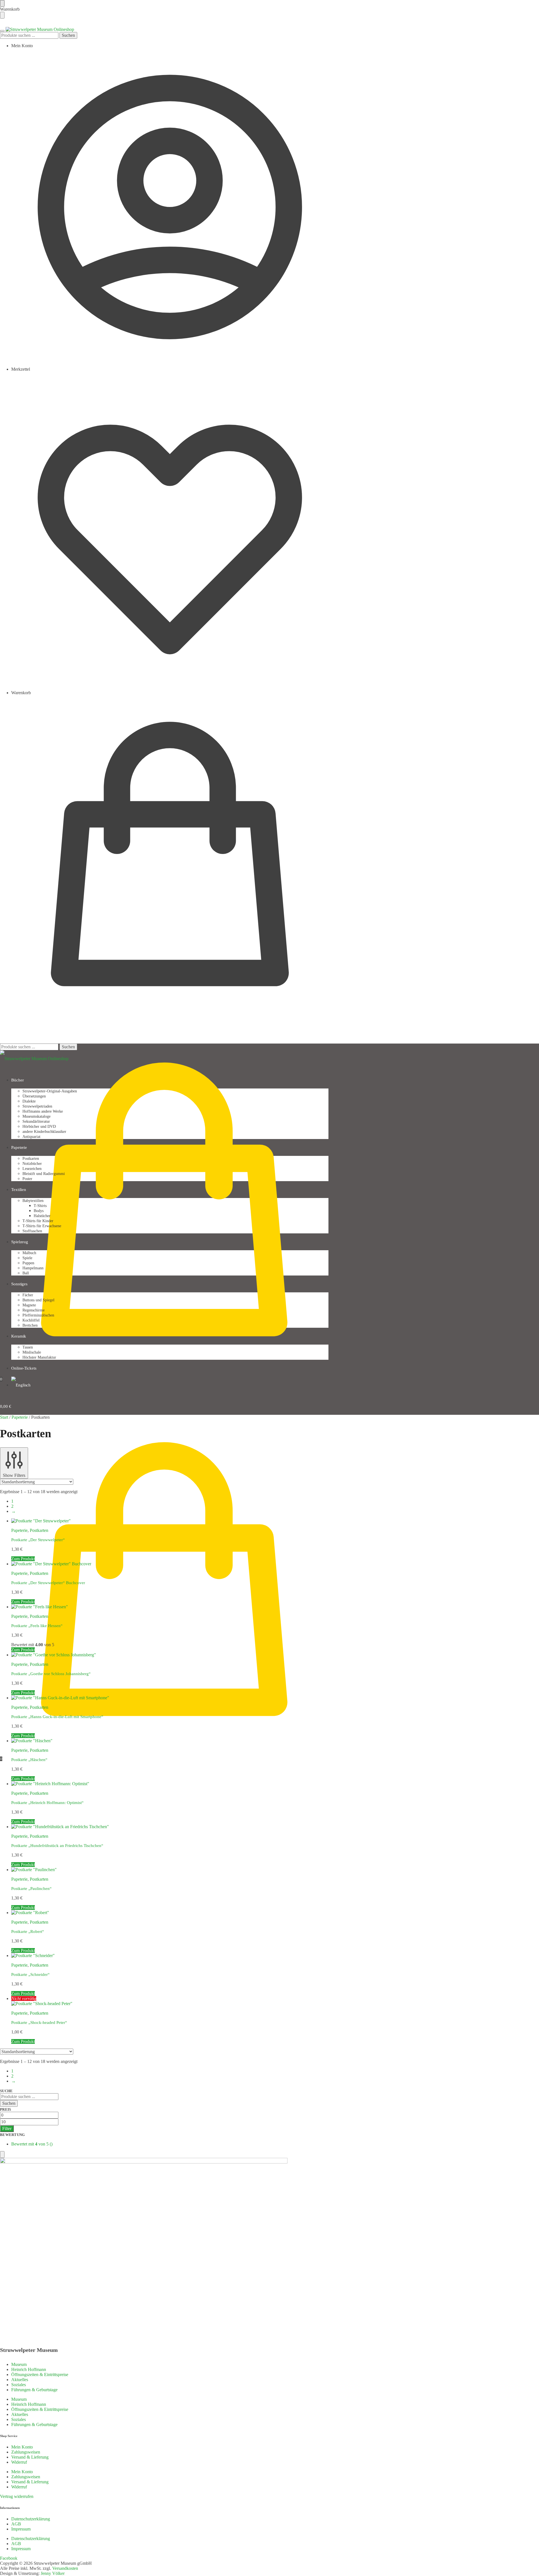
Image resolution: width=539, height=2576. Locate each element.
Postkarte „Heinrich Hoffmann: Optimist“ (47, 1803)
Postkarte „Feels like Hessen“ (37, 1626)
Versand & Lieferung (30, 2457)
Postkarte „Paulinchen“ (31, 1889)
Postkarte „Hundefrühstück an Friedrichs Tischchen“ (57, 1846)
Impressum (21, 2529)
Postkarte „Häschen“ (29, 1760)
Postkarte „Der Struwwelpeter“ (38, 1540)
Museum (19, 2364)
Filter (7, 2129)
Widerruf (19, 2462)
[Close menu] (2, 3)
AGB (16, 2524)
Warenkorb (21, 693)
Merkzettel (21, 369)
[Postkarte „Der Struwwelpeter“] (41, 1521)
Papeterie (20, 1417)
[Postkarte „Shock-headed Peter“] (42, 2004)
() (32, 2144)
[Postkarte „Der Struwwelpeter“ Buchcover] (51, 1564)
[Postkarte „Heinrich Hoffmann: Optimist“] (50, 1784)
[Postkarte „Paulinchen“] (34, 1870)
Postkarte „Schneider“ (30, 1974)
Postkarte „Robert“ (28, 1932)
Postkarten (39, 1530)
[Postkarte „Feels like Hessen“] (40, 1607)
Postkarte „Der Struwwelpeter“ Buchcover (48, 1583)
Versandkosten (65, 2568)
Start (4, 1417)
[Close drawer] (2, 15)
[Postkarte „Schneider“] (33, 1956)
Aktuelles (20, 2380)
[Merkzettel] (531, 8)
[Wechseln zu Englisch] (21, 1385)
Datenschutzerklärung (31, 2519)
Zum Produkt (23, 1559)
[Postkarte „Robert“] (30, 1913)
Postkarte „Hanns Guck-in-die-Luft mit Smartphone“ (57, 1717)
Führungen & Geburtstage (34, 2390)
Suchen (68, 35)
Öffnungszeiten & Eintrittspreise (40, 2375)
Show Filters (14, 1475)
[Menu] (2, 31)
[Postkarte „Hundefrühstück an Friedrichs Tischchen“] (60, 1827)
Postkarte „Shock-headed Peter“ (39, 2022)
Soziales (19, 2385)
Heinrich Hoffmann (29, 2369)
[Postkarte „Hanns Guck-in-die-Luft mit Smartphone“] (60, 1698)
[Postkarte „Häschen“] (32, 1741)
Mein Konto (22, 46)
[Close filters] (2, 2154)
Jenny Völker (53, 2573)
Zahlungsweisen (26, 2452)
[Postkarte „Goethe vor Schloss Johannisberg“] (54, 1655)
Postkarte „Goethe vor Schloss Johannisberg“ (51, 1674)
